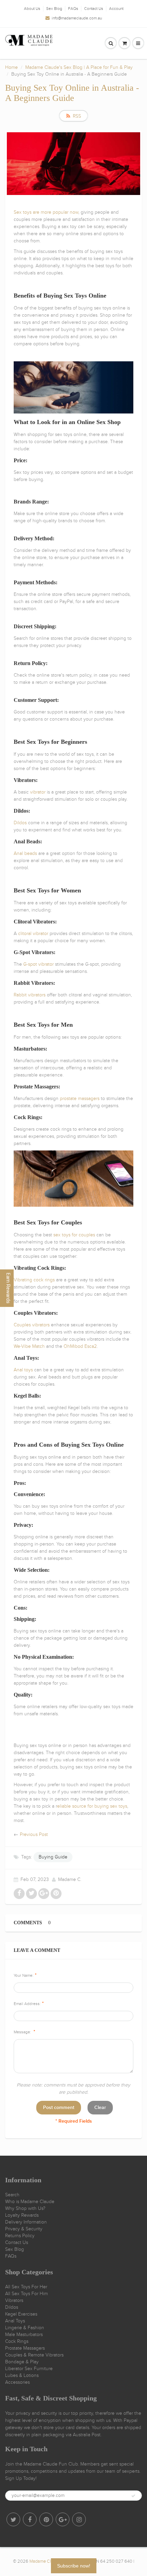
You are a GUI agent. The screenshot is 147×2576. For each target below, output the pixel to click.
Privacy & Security (24, 2229)
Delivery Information (26, 2222)
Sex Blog (54, 9)
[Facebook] (30, 2519)
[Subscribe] (133, 2496)
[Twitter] (13, 2519)
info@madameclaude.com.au (77, 18)
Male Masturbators (24, 2334)
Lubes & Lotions (22, 2375)
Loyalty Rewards (22, 2215)
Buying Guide (53, 1857)
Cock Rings (17, 2341)
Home (11, 67)
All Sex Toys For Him (26, 2294)
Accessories (17, 2382)
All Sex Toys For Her (26, 2287)
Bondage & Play (22, 2362)
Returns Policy (20, 2236)
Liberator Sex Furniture (29, 2369)
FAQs (73, 9)
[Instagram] (79, 2519)
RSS (77, 116)
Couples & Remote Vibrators (34, 2355)
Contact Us (94, 9)
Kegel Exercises (21, 2314)
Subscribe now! (74, 2566)
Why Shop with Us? (25, 2208)
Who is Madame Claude (30, 2202)
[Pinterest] (46, 2519)
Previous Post (34, 1834)
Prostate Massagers (25, 2348)
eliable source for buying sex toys (92, 1806)
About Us (32, 9)
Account (116, 9)
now (74, 212)
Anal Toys (15, 2321)
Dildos (12, 2307)
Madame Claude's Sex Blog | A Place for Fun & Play (79, 67)
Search (12, 2195)
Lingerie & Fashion (25, 2328)
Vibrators (14, 2300)
